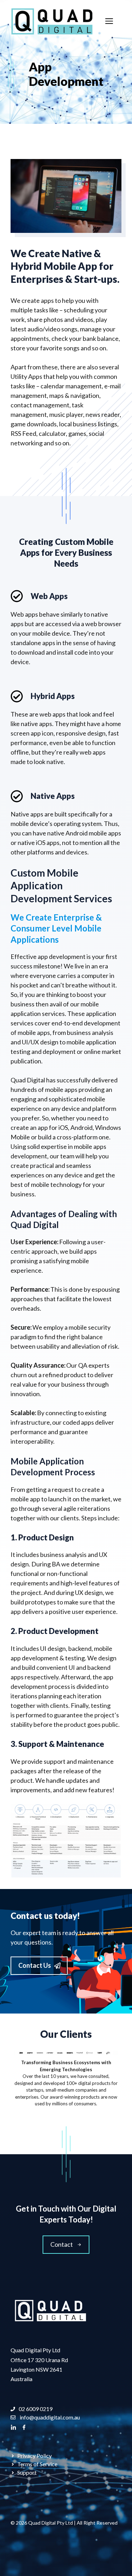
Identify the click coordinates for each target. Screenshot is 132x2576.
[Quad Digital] (52, 20)
